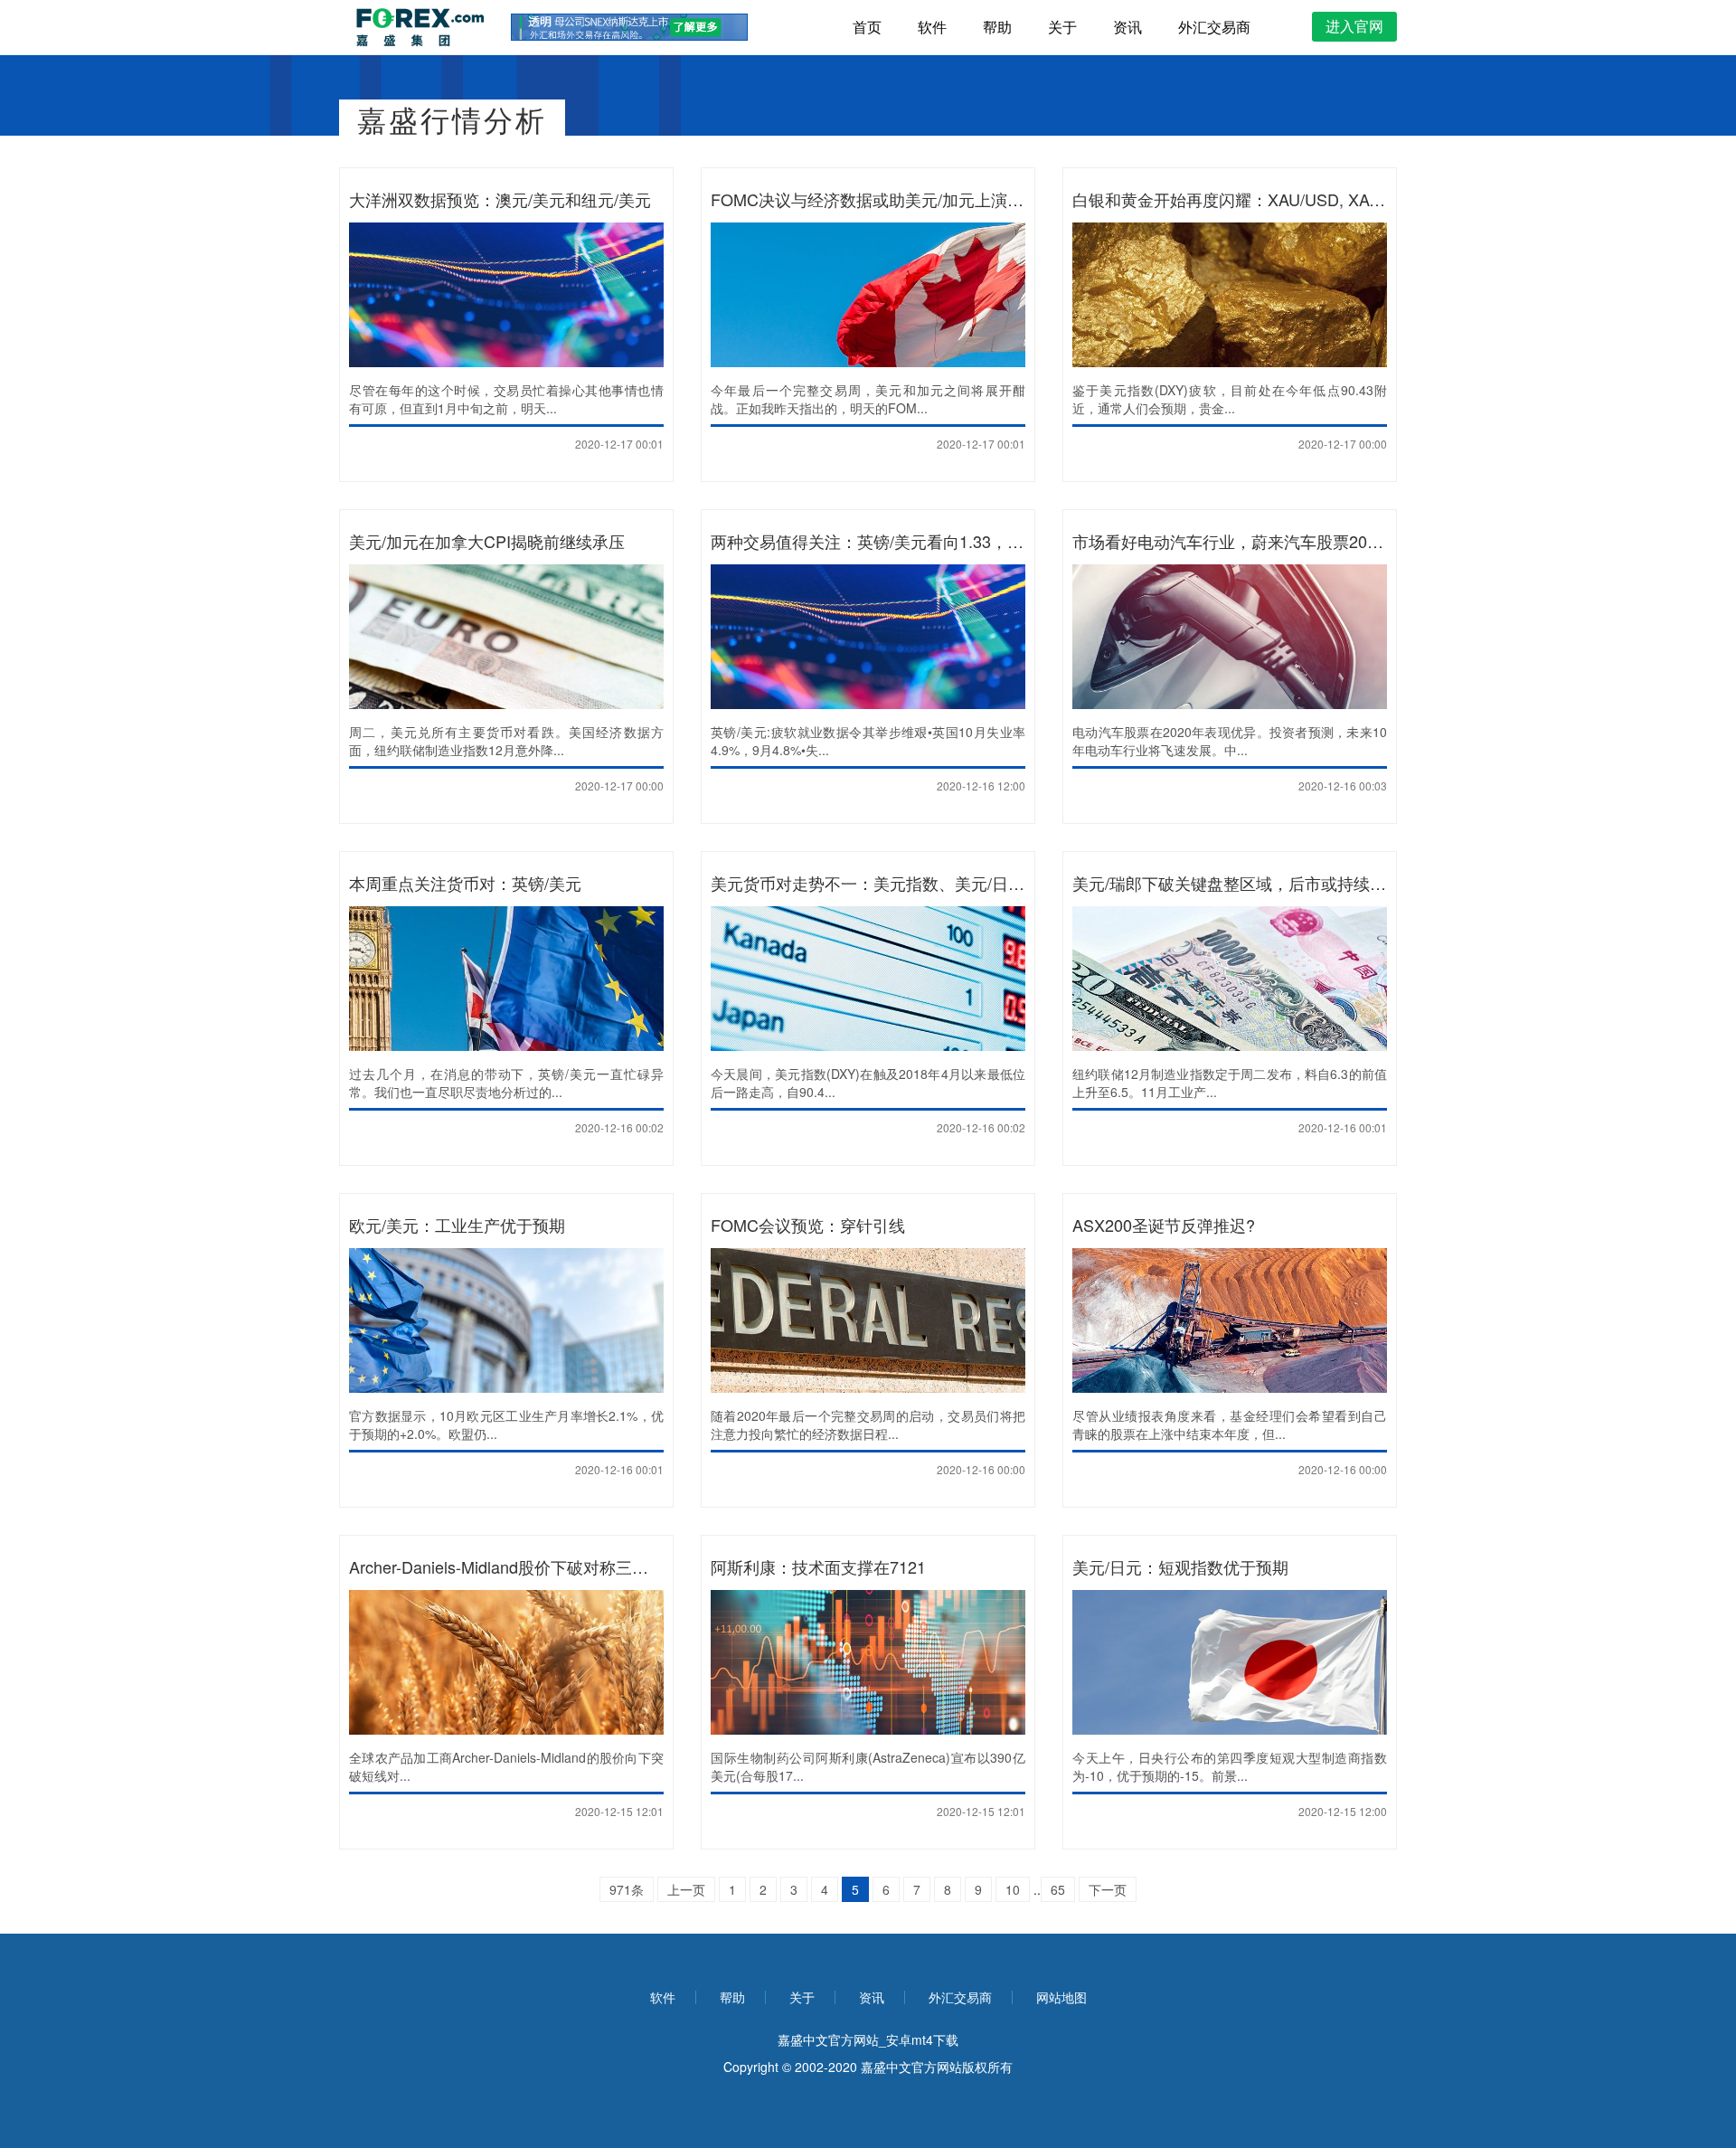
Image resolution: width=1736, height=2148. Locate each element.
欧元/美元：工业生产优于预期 (457, 1225)
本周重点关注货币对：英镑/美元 (465, 883)
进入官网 (1354, 26)
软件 (932, 27)
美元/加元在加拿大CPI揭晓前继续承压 (487, 541)
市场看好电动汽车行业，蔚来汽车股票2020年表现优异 (1269, 541)
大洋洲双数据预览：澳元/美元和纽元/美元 (500, 199)
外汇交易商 (1214, 27)
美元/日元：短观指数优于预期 (1180, 1566)
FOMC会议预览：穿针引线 (808, 1225)
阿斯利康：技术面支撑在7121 (818, 1566)
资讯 (1127, 27)
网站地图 (1061, 1997)
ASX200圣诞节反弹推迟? (1164, 1225)
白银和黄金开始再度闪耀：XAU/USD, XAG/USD (1246, 199)
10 (1013, 1889)
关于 (1062, 27)
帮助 (997, 27)
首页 (867, 27)
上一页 (686, 1889)
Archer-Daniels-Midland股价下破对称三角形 (507, 1566)
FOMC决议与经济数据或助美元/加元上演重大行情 (892, 199)
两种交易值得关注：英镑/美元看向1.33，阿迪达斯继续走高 (924, 541)
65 (1058, 1889)
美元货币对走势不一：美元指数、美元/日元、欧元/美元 (910, 883)
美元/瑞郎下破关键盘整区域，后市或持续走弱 (1237, 883)
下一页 (1108, 1889)
